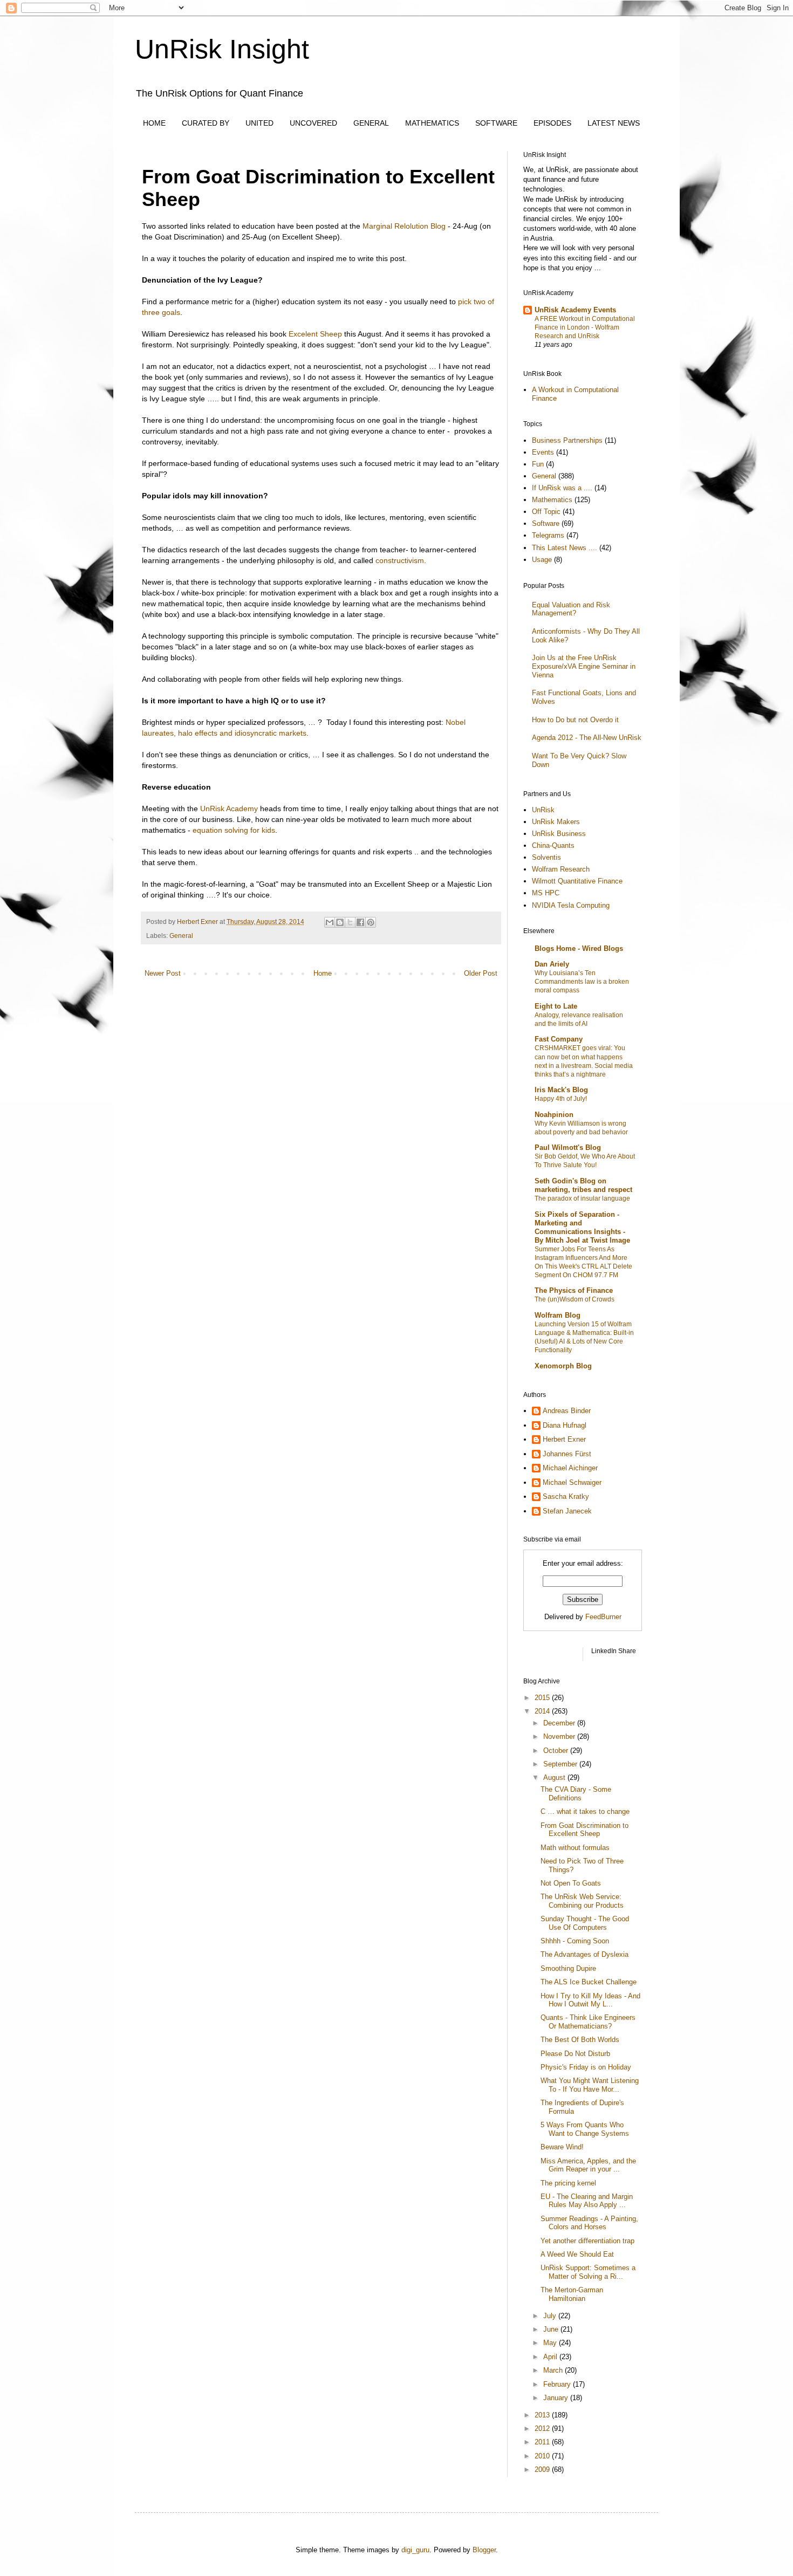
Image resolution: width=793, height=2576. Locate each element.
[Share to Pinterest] (371, 922)
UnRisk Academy (229, 809)
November (560, 1736)
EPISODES (552, 123)
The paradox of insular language (582, 1198)
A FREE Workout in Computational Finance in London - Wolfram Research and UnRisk (585, 327)
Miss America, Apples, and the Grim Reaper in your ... (588, 2165)
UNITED (259, 123)
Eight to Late (556, 1006)
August (555, 1777)
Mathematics (552, 500)
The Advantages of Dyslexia (585, 1954)
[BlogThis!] (340, 922)
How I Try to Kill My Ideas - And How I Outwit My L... (590, 2000)
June (552, 2329)
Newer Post (163, 973)
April (551, 2357)
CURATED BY (206, 123)
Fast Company (559, 1039)
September (561, 1764)
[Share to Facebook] (360, 922)
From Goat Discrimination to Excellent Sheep (585, 1830)
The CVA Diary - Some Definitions (576, 1794)
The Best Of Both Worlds (580, 2040)
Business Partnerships (567, 440)
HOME (154, 123)
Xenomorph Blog (563, 1366)
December (560, 1723)
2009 (543, 2469)
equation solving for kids (234, 830)
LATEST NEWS (614, 123)
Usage (542, 560)
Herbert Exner (564, 1439)
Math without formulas (575, 1848)
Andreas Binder (567, 1411)
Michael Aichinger (570, 1468)
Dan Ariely (552, 964)
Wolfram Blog (558, 1315)
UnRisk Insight (222, 49)
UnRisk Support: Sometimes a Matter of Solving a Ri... (588, 2272)
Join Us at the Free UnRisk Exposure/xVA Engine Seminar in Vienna (584, 666)
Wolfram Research (561, 869)
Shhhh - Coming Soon (575, 1941)
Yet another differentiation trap (587, 2241)
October (557, 1751)
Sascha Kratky (566, 1496)
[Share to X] (350, 922)
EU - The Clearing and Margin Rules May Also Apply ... (587, 2201)
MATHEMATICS (432, 123)
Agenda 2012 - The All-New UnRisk (587, 738)
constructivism (400, 560)
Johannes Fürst (567, 1454)
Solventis (546, 857)
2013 (543, 2415)
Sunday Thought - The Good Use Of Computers (585, 1923)
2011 (543, 2442)
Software (546, 523)
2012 (543, 2428)
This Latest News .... (565, 548)
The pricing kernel (568, 2183)
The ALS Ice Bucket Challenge (589, 1982)
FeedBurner (603, 1617)
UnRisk (543, 810)
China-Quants (553, 845)
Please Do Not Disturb (575, 2054)
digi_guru (415, 2550)
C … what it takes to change (585, 1811)
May (551, 2343)
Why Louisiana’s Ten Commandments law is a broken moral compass (582, 982)
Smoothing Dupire (568, 1968)
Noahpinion (554, 1115)
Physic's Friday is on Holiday (586, 2067)
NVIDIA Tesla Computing (571, 905)
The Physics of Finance (574, 1290)
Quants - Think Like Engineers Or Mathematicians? (588, 2022)
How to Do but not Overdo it (575, 720)
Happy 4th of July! (561, 1099)
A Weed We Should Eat (577, 2254)
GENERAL (371, 123)
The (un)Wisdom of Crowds (575, 1299)
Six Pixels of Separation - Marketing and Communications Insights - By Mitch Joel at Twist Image (582, 1227)
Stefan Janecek (567, 1511)
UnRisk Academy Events (575, 310)
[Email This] (330, 922)
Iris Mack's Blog (561, 1090)
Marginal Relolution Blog (404, 226)
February (558, 2384)
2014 (543, 1711)
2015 (543, 1698)
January (557, 2398)
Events (543, 452)
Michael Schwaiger (572, 1482)
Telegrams (548, 535)
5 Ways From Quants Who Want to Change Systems (585, 2129)
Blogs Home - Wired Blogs (579, 948)
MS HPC (546, 893)
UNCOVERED (313, 123)
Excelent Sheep (315, 334)
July (551, 2316)
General (181, 936)
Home (323, 973)
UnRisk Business (559, 834)
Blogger (484, 2550)
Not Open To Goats (571, 1883)
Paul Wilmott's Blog (568, 1147)
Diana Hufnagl (565, 1425)
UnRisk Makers (556, 822)
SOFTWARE (496, 123)
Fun (538, 464)
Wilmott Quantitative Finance (577, 881)
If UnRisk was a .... (562, 488)
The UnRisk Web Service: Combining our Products (582, 1901)
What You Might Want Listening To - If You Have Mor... (590, 2085)
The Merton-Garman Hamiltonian (572, 2294)
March (554, 2370)
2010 (543, 2456)
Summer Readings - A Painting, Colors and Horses (589, 2223)
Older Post (481, 973)
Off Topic (546, 512)
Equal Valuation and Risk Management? (571, 609)
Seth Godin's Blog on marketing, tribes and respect (583, 1185)
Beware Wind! (562, 2147)
